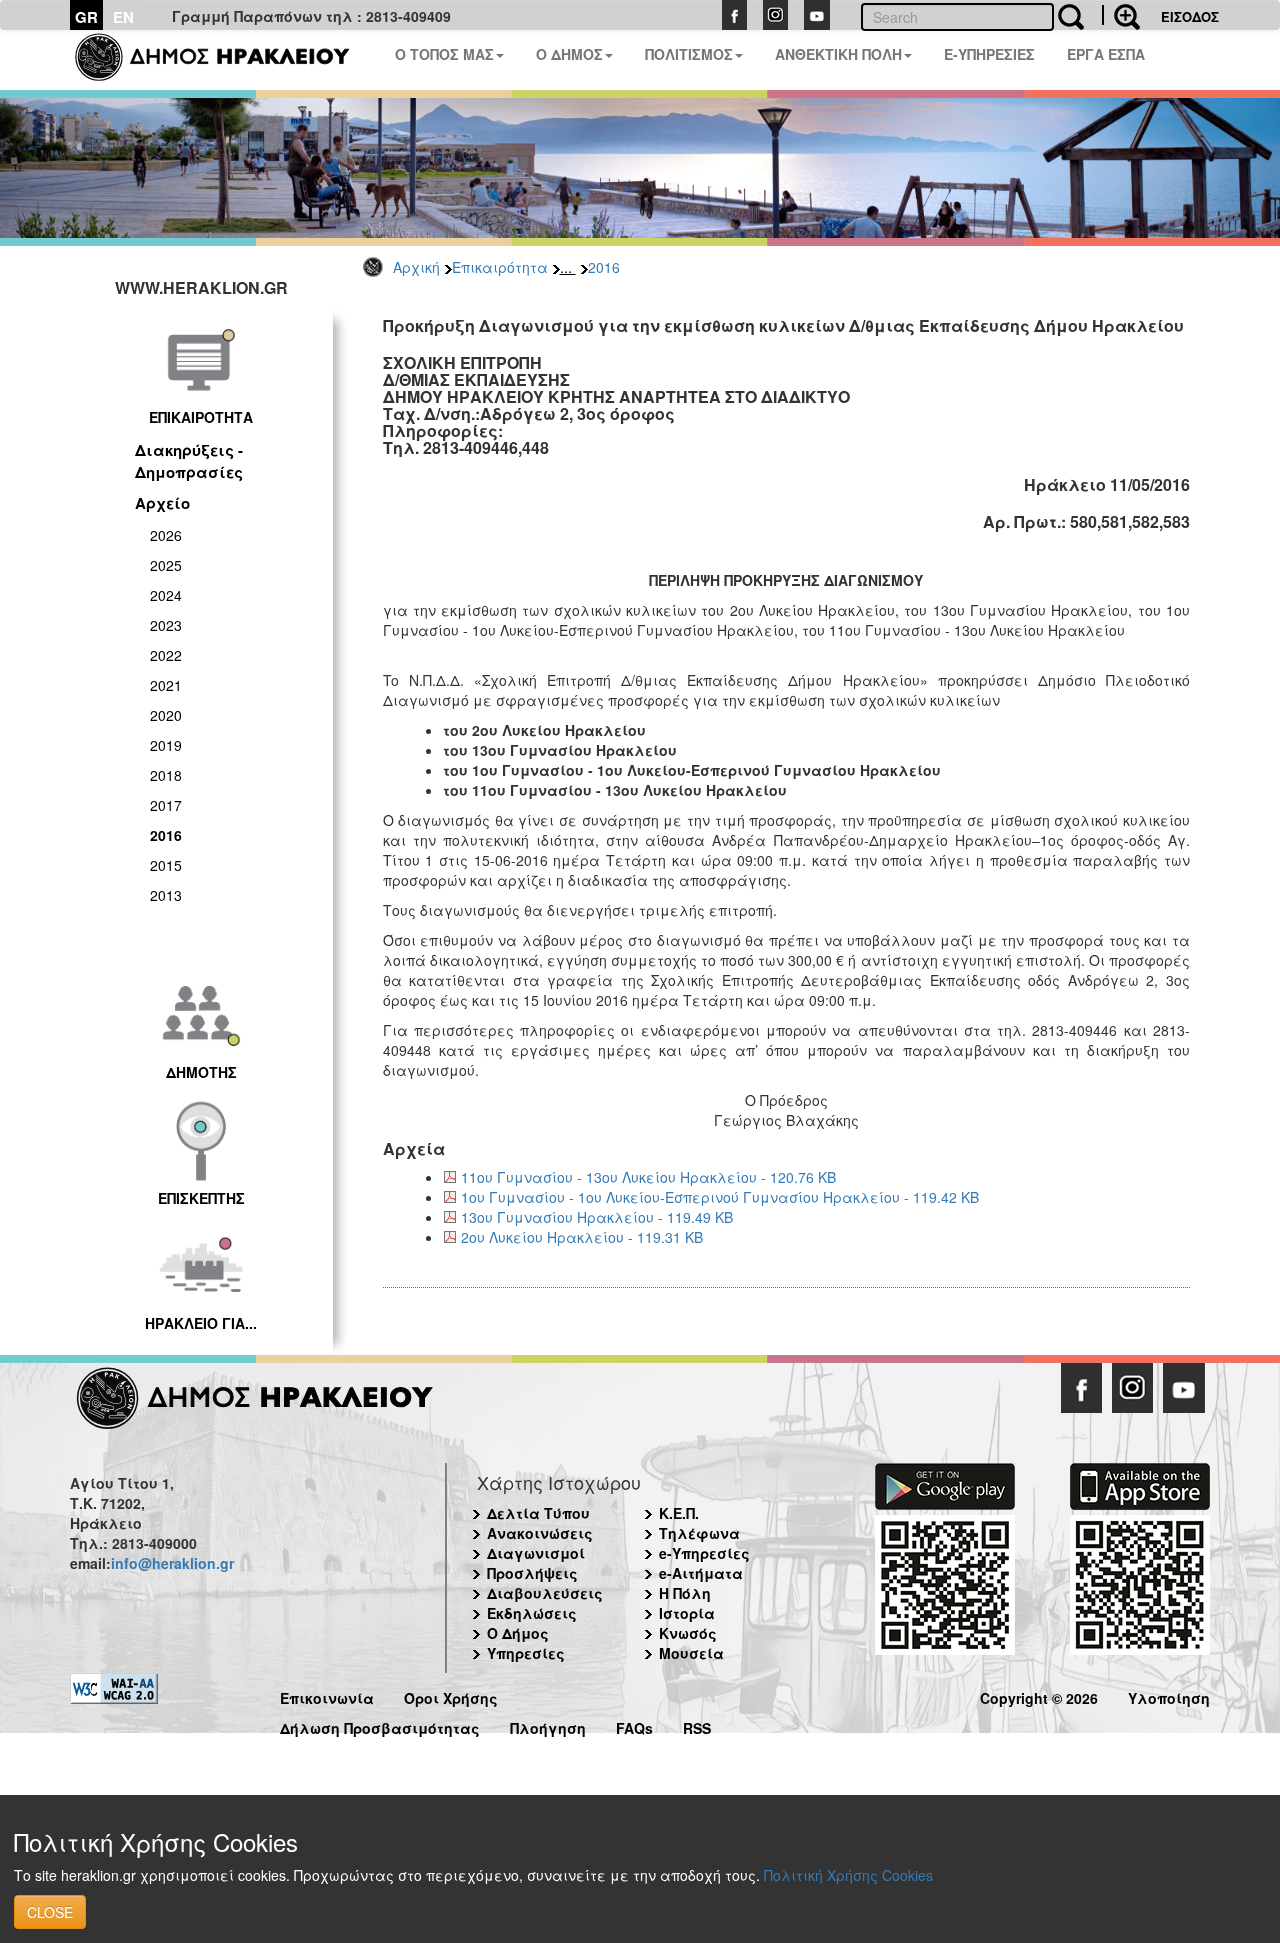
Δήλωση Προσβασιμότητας (380, 1725)
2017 (166, 805)
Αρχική (416, 267)
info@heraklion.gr (172, 1563)
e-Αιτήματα (701, 1573)
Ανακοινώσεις (540, 1533)
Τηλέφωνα (699, 1533)
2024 (166, 595)
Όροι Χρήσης (451, 1695)
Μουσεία (691, 1653)
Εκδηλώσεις (532, 1613)
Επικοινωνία (327, 1695)
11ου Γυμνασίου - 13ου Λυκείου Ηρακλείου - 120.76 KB (648, 1177)
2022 (166, 655)
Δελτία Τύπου (538, 1513)
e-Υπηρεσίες (704, 1553)
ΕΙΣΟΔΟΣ (1190, 16)
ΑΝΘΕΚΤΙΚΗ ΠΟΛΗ (838, 54)
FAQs (634, 1725)
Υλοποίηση (1169, 1695)
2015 (166, 865)
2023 (166, 625)
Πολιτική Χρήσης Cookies (848, 1875)
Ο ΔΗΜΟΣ (569, 54)
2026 (166, 535)
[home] (224, 60)
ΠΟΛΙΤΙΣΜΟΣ (689, 54)
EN (123, 17)
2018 (166, 775)
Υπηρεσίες (526, 1653)
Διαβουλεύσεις (545, 1593)
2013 (166, 895)
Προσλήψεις (532, 1573)
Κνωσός (688, 1633)
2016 (604, 267)
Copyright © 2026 (1039, 1695)
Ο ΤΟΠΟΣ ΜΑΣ (444, 54)
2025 (166, 565)
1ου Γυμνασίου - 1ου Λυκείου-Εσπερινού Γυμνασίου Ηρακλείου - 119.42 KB (720, 1197)
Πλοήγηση (548, 1725)
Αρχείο (162, 503)
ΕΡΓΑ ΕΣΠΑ (1106, 54)
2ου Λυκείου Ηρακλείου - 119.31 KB (582, 1237)
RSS (697, 1725)
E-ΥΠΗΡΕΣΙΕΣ (989, 54)
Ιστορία (687, 1613)
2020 (166, 715)
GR (86, 17)
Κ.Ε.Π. (679, 1513)
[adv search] (1121, 15)
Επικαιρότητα (500, 267)
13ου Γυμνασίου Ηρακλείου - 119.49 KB (597, 1217)
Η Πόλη (685, 1593)
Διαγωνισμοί (536, 1553)
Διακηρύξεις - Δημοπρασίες (189, 460)
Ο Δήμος (518, 1633)
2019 (166, 745)
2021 (166, 685)
